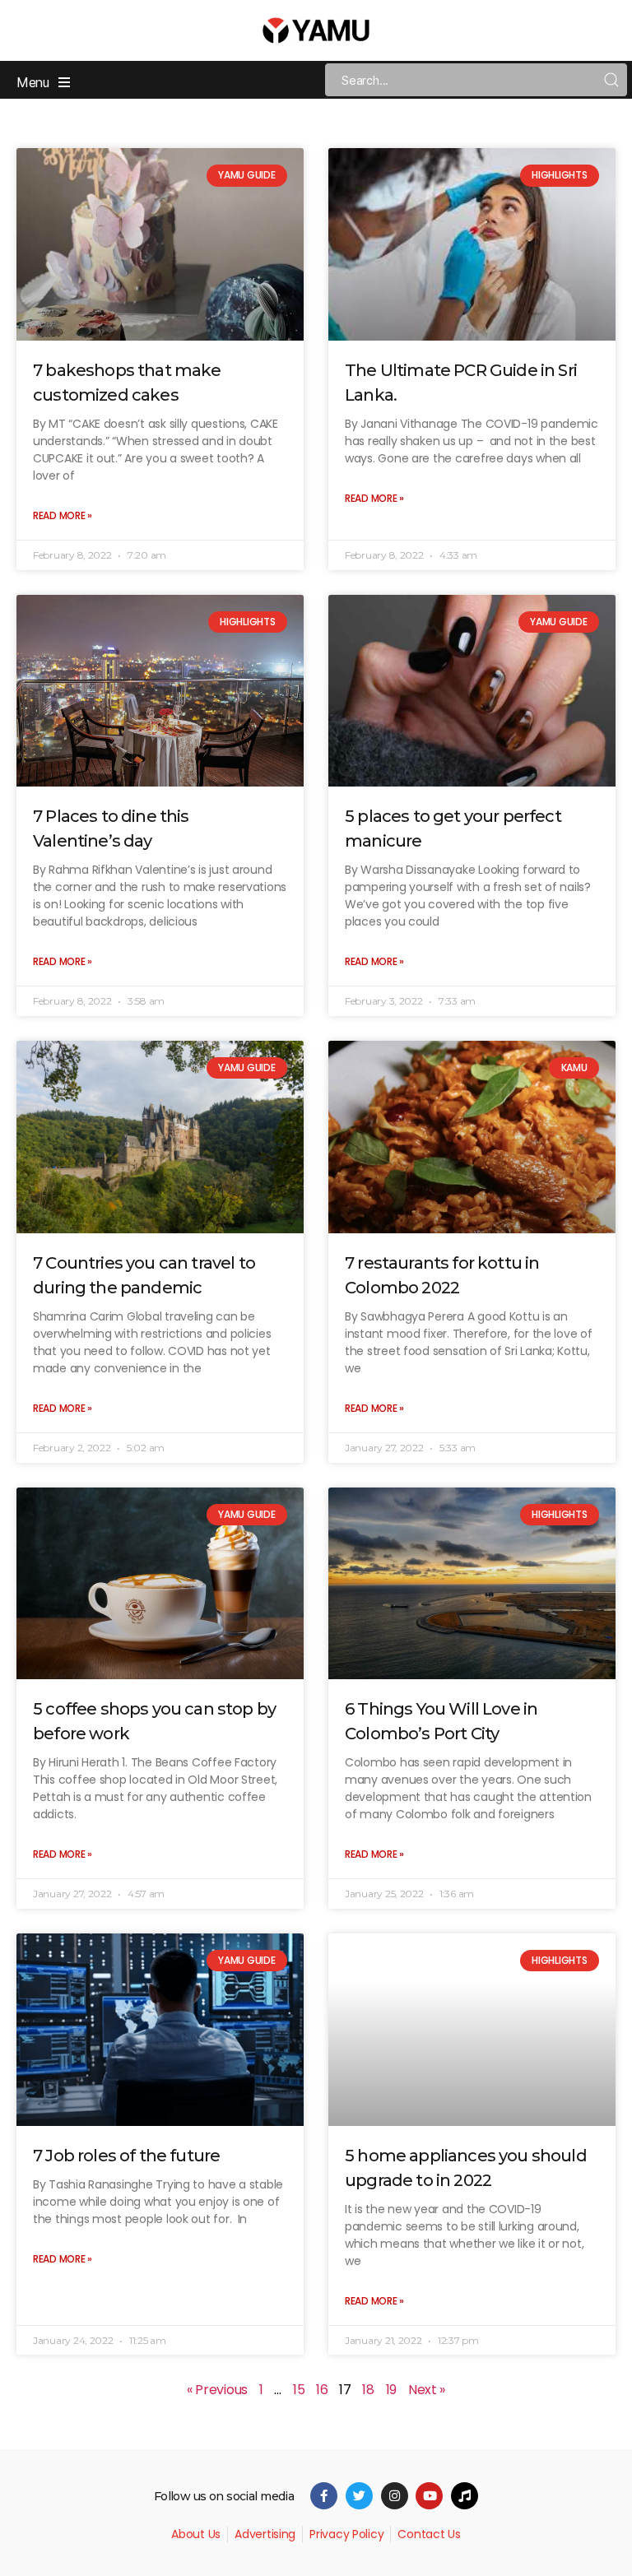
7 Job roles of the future (126, 2156)
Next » (427, 2390)
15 (299, 2390)
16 (322, 2390)
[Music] (465, 2496)
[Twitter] (359, 2496)
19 (391, 2390)
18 (368, 2390)
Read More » (63, 515)
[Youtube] (429, 2496)
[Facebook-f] (324, 2496)
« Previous (217, 2390)
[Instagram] (395, 2496)
